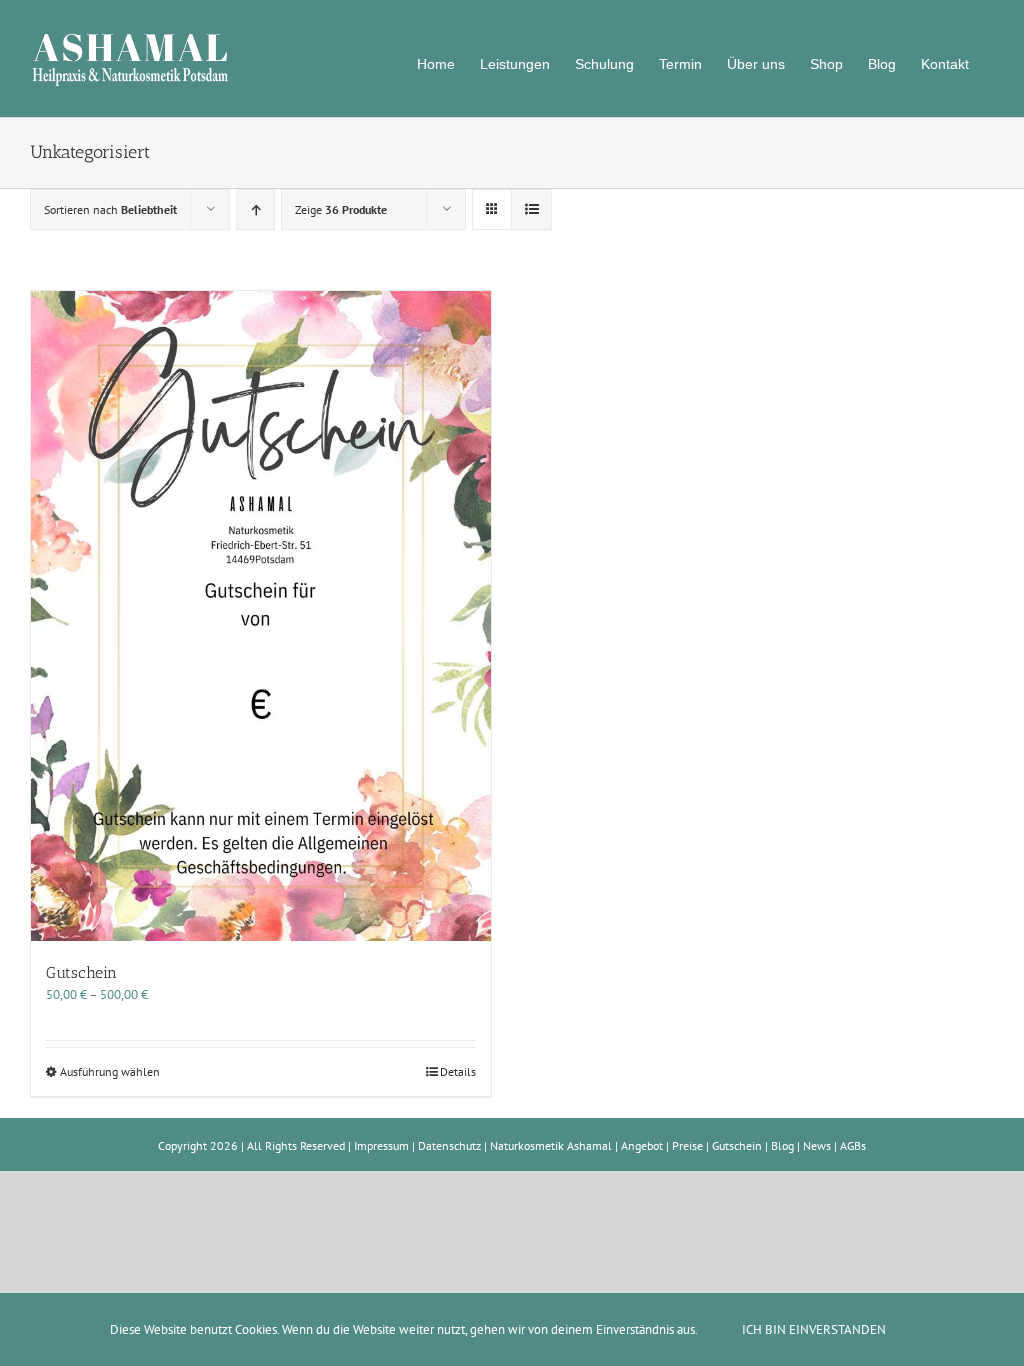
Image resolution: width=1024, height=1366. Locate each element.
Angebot (642, 1145)
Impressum (381, 1145)
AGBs (853, 1145)
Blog (782, 1145)
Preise (687, 1145)
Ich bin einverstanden (814, 1329)
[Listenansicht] (531, 209)
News (817, 1145)
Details (458, 1071)
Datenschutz (449, 1145)
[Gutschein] (261, 616)
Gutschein (81, 972)
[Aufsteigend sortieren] (255, 209)
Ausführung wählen (110, 1071)
